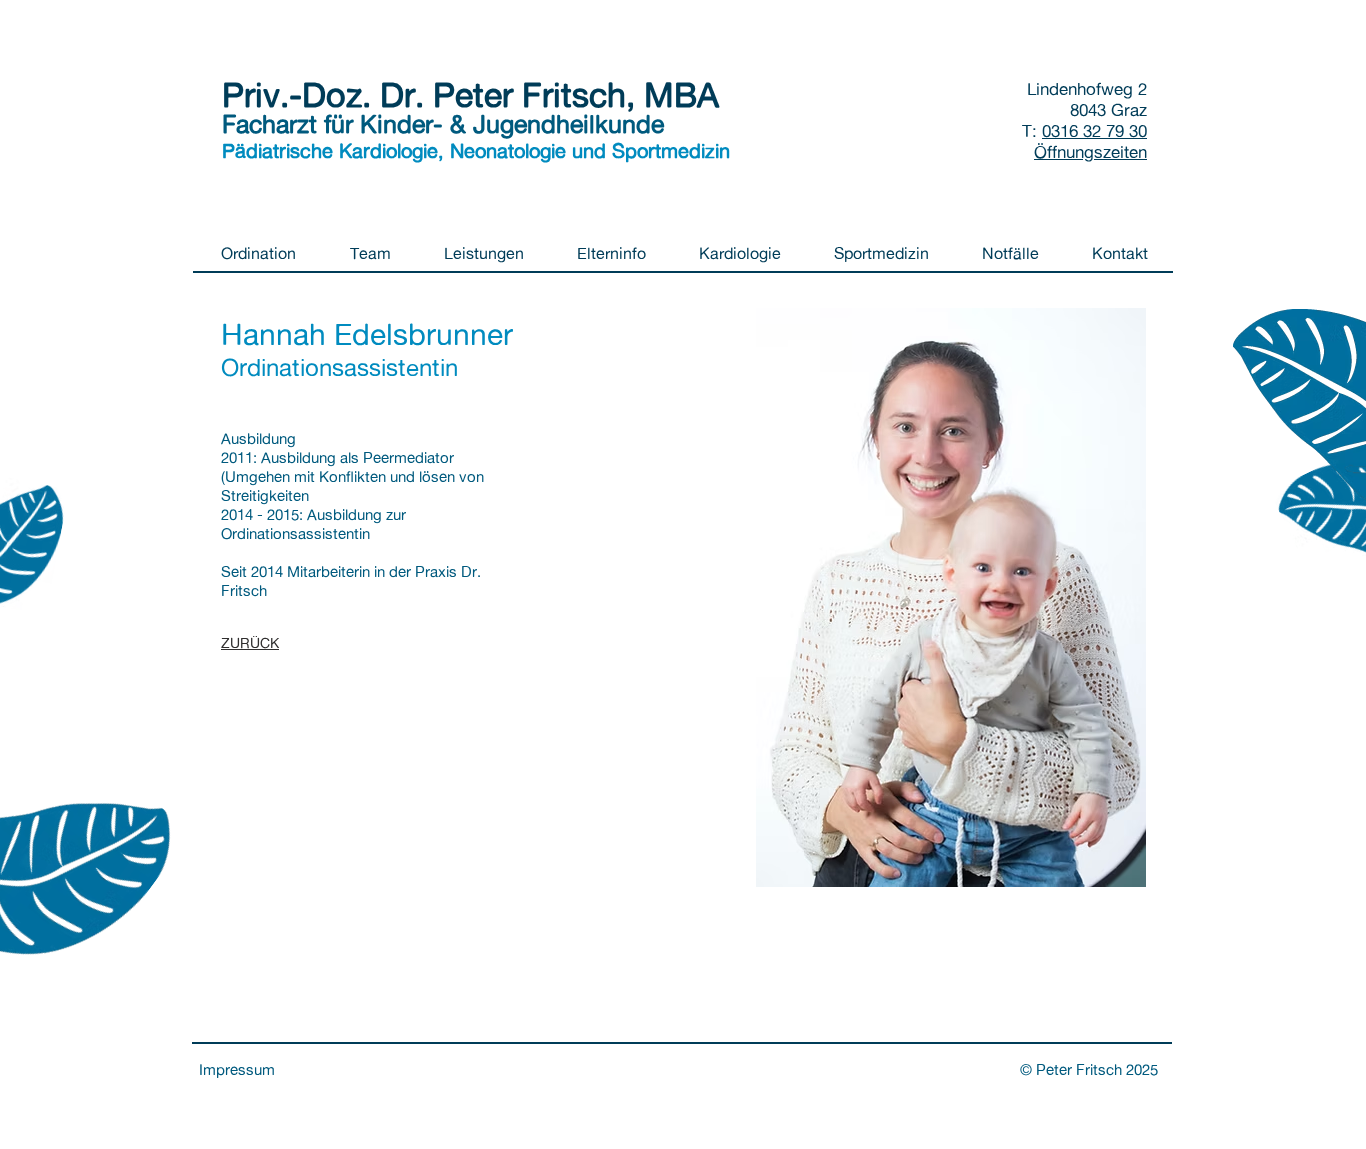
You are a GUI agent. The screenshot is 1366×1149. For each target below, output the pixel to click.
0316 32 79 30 (1094, 130)
